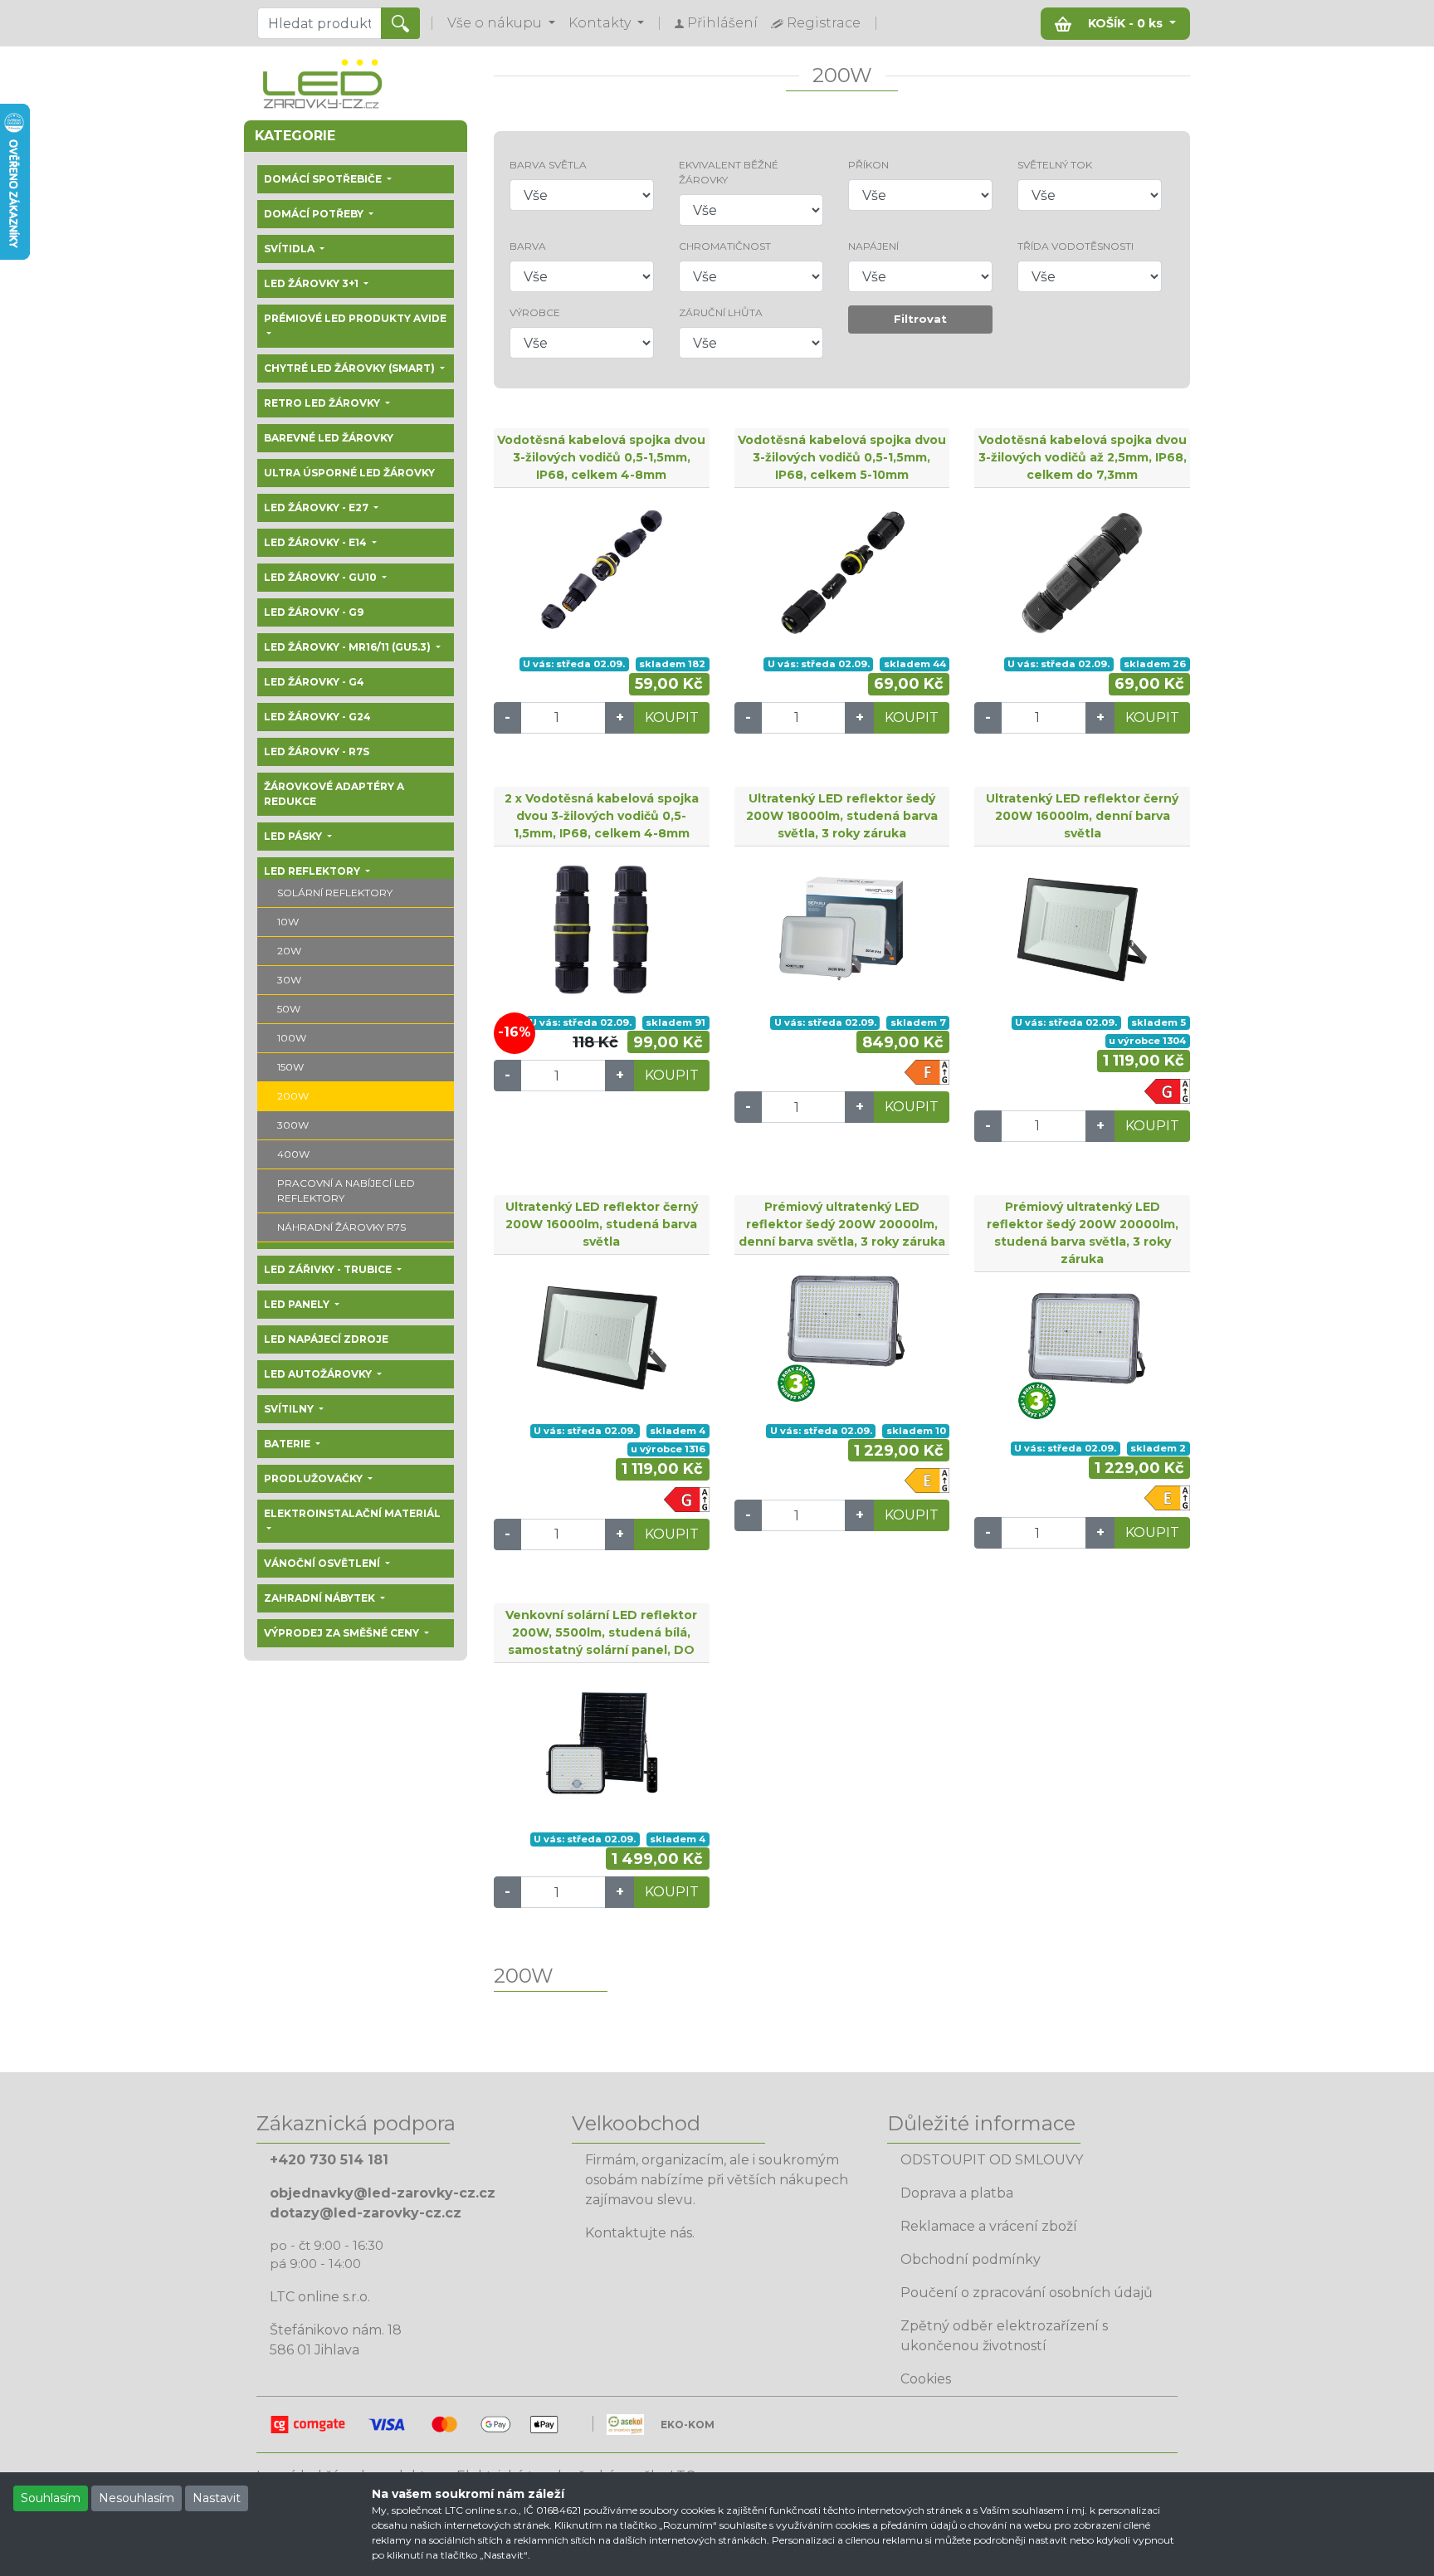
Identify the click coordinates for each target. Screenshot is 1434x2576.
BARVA (528, 246)
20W (289, 951)
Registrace (822, 23)
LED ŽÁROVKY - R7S (317, 751)
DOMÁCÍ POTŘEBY (315, 214)
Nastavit (217, 2498)
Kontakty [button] (601, 23)
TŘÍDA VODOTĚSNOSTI (1075, 246)
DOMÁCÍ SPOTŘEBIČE (324, 179)
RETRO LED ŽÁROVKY (323, 403)
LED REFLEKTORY (313, 871)
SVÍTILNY (290, 1409)
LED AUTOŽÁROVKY (319, 1374)
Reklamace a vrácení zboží (989, 2226)
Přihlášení (721, 23)
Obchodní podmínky (971, 2259)
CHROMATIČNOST (725, 246)
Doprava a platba (957, 2193)
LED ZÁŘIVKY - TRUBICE (329, 1269)
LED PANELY (298, 1304)
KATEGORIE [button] (295, 136)
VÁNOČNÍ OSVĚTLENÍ (323, 1563)
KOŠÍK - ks (1125, 23)
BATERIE (288, 1444)
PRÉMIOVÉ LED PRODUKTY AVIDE (355, 318)
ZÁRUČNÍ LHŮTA (721, 312)
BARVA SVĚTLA (548, 165)
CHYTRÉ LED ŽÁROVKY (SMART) (351, 368)
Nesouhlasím (137, 2498)
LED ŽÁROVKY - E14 (317, 542)
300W (293, 1125)
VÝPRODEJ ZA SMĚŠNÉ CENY (343, 1633)
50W (289, 1009)
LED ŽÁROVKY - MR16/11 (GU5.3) (349, 647)
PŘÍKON (868, 165)
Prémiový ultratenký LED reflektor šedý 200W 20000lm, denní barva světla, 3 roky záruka (842, 1224)
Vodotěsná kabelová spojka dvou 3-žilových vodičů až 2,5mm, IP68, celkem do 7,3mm (1083, 457)
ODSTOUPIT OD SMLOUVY (992, 2160)
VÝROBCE (535, 312)
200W (293, 1096)
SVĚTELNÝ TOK (1055, 165)
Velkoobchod (636, 2123)
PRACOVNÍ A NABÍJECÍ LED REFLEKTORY (346, 1190)
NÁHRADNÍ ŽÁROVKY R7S (341, 1227)
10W (288, 922)
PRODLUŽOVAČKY (315, 1478)
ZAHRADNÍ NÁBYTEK (321, 1598)
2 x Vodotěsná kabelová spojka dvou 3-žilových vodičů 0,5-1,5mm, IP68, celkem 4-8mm (602, 816)
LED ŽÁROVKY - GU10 (322, 577)
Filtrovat (920, 319)
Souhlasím (51, 2498)
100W (292, 1038)
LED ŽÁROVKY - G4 (314, 682)
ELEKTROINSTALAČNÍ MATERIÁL (352, 1513)
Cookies (926, 2379)
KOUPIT (672, 717)
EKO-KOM (688, 2425)
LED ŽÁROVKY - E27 (317, 507)
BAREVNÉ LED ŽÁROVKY (329, 438)
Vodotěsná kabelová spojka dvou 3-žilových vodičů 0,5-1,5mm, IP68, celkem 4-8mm (601, 457)
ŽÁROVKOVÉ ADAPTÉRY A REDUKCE (334, 794)
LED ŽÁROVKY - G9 (314, 612)
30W (289, 980)
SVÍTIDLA (290, 249)
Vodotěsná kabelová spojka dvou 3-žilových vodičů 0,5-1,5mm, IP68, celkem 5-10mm (842, 457)
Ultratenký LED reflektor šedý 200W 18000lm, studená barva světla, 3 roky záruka (842, 816)
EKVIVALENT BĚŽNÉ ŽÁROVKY (729, 172)
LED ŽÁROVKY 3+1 (312, 283)
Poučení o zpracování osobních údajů (1027, 2293)
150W (290, 1067)
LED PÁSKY (294, 836)
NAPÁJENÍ (873, 246)
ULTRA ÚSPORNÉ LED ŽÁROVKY (349, 473)
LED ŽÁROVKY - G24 (317, 717)
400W (293, 1154)
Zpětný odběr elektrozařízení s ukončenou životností (1004, 2336)
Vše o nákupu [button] (496, 23)
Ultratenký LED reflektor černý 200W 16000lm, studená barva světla (602, 1224)
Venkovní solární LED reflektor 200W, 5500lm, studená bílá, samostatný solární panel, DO (601, 1632)
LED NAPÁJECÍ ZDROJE (326, 1339)
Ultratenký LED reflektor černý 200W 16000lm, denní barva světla (1082, 816)
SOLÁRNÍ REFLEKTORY (335, 893)
